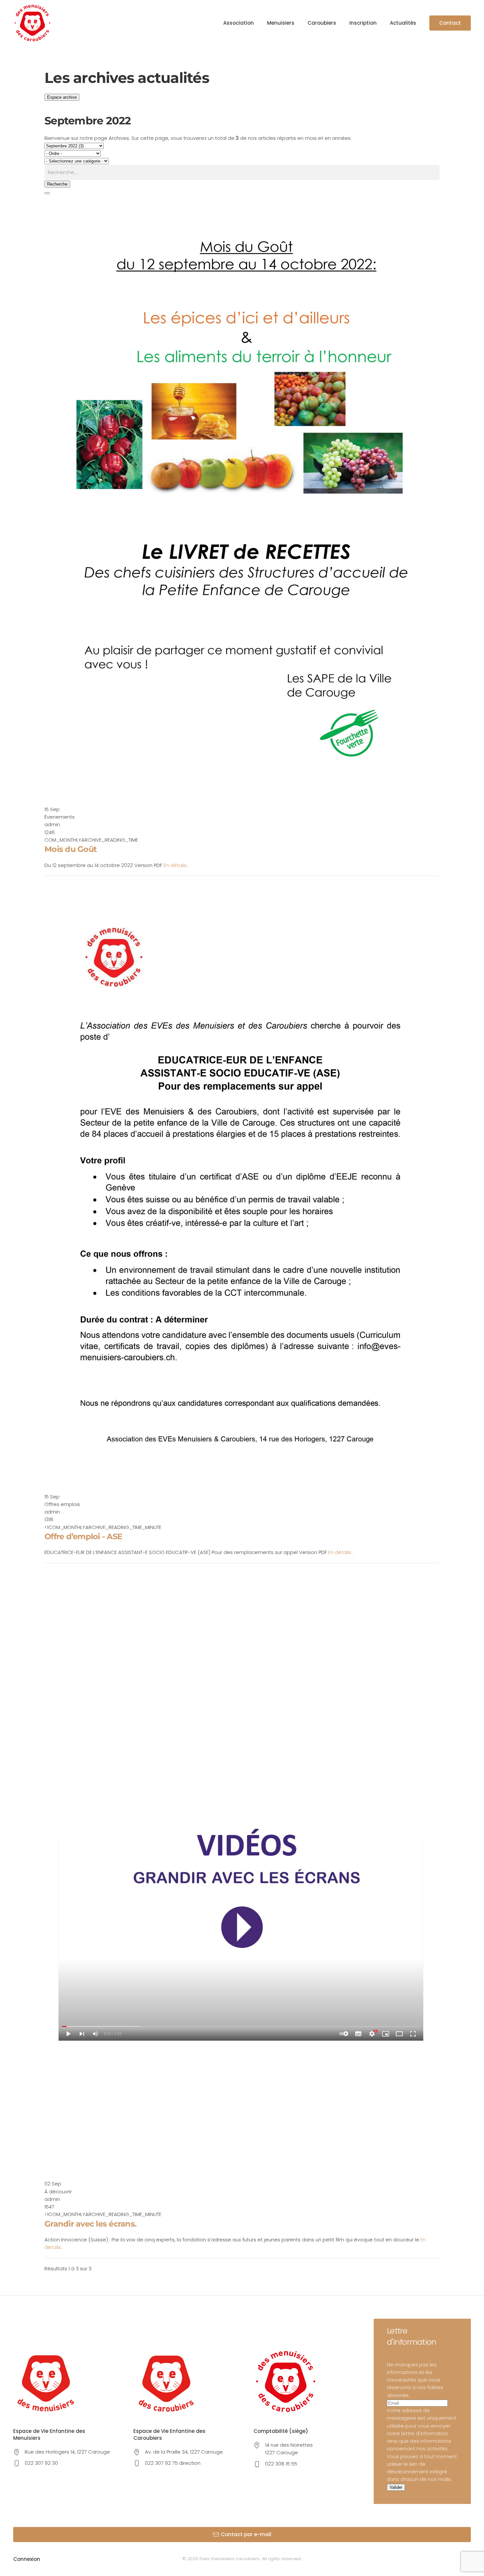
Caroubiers (322, 23)
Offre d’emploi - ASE (83, 1536)
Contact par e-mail (246, 2534)
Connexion (27, 2559)
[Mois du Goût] (242, 500)
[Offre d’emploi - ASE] (242, 1187)
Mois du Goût (70, 849)
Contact (450, 23)
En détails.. (176, 865)
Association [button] (239, 23)
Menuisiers (281, 23)
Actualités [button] (403, 23)
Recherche (57, 184)
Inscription (363, 23)
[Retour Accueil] (32, 23)
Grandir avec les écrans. (90, 2224)
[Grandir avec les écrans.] (242, 1874)
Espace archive (62, 97)
